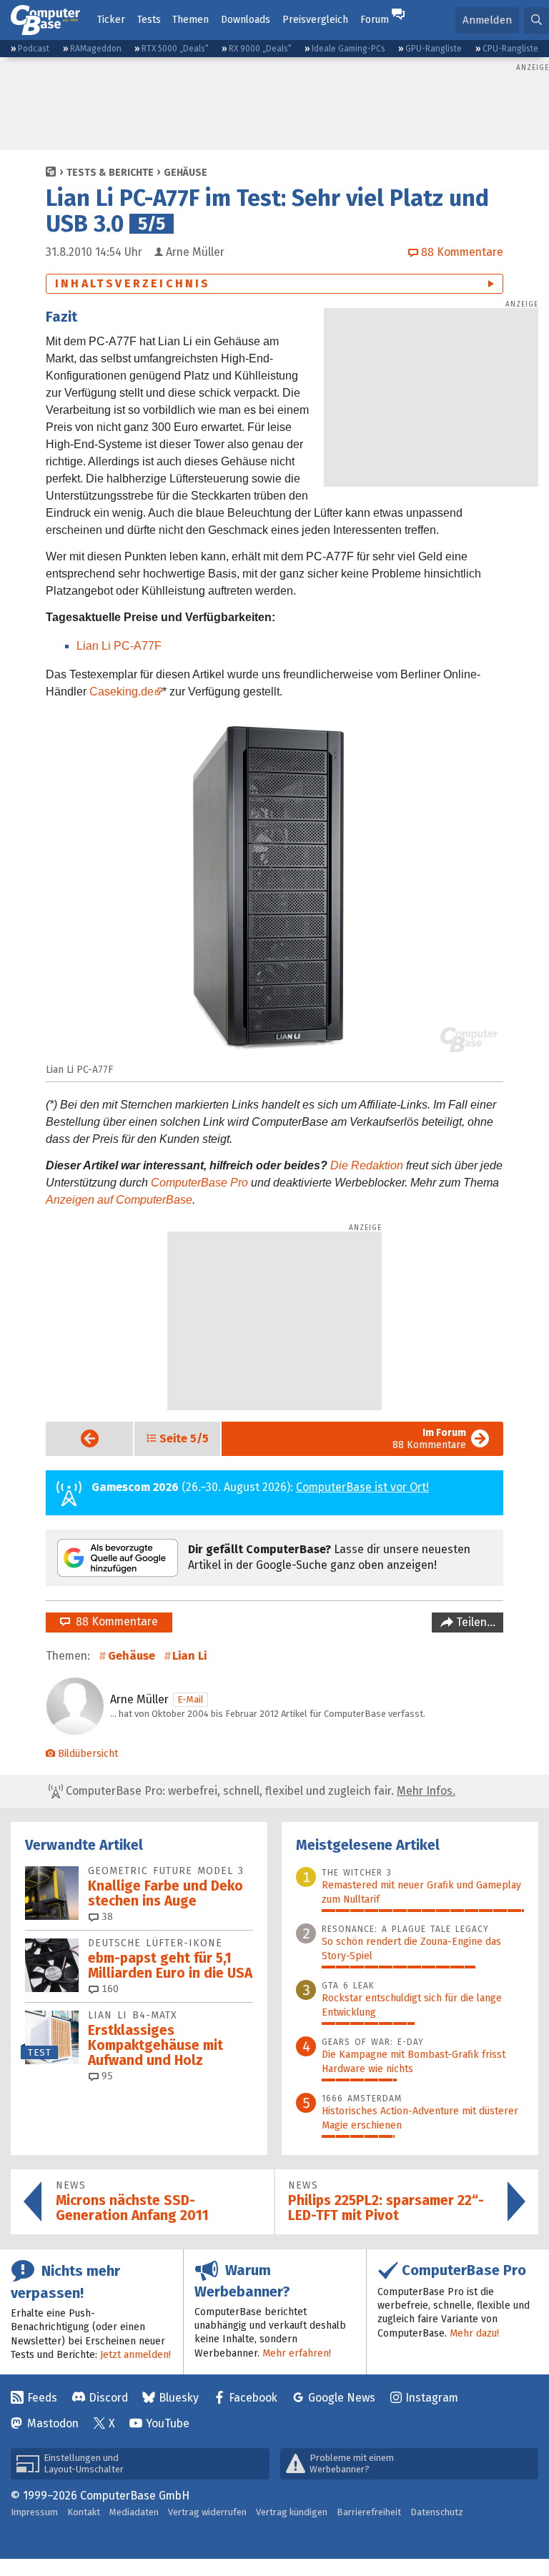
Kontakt (84, 2512)
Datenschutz (437, 2512)
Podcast (34, 49)
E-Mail (191, 1699)
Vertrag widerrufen (207, 2512)
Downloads (246, 20)
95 (106, 2076)
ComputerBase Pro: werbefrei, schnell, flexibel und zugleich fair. (259, 1791)
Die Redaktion (367, 1165)
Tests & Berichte (110, 173)
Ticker (111, 20)
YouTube (168, 2423)
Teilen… (474, 1622)
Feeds (42, 2398)
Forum (375, 20)
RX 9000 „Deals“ (260, 49)
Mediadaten (134, 2512)
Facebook (253, 2398)
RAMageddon (96, 49)
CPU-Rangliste (510, 49)
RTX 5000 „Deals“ (175, 49)
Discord (108, 2398)
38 (106, 1917)
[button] (536, 20)
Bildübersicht (88, 1754)
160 (109, 1989)
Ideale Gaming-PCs (348, 49)
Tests (149, 20)
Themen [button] (191, 20)
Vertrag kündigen (292, 2512)
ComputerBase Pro (199, 1183)
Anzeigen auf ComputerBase (119, 1200)
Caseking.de (122, 692)
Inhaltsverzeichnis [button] (133, 283)
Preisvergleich (315, 20)
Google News (342, 2398)
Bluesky (179, 2398)
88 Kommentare (429, 1439)
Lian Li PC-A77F (119, 646)
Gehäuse (186, 173)
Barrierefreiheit (369, 2512)
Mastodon (53, 2423)
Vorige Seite (78, 1438)
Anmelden (487, 20)
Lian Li (189, 1656)
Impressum (34, 2512)
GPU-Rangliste (434, 49)
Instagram (432, 2398)
